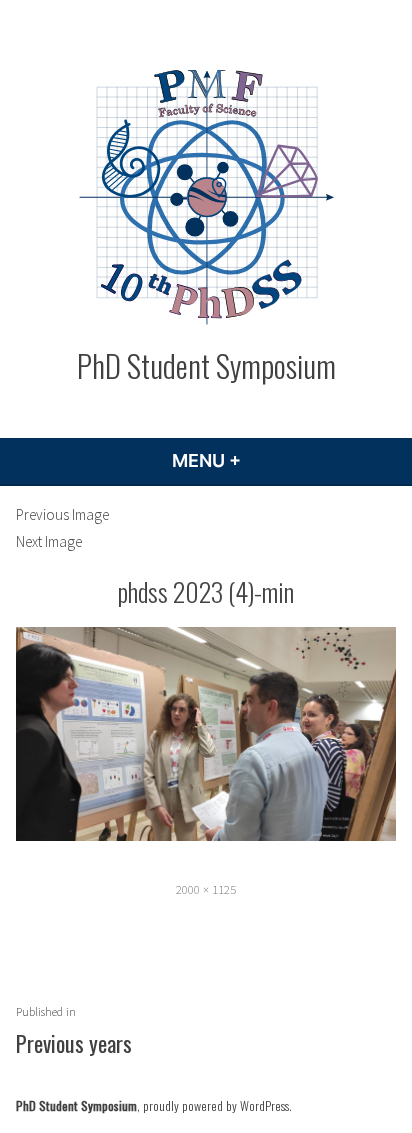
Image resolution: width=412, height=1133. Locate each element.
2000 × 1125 (206, 889)
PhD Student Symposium (206, 365)
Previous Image (62, 514)
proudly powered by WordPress (216, 1105)
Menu (260, 460)
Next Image (49, 541)
